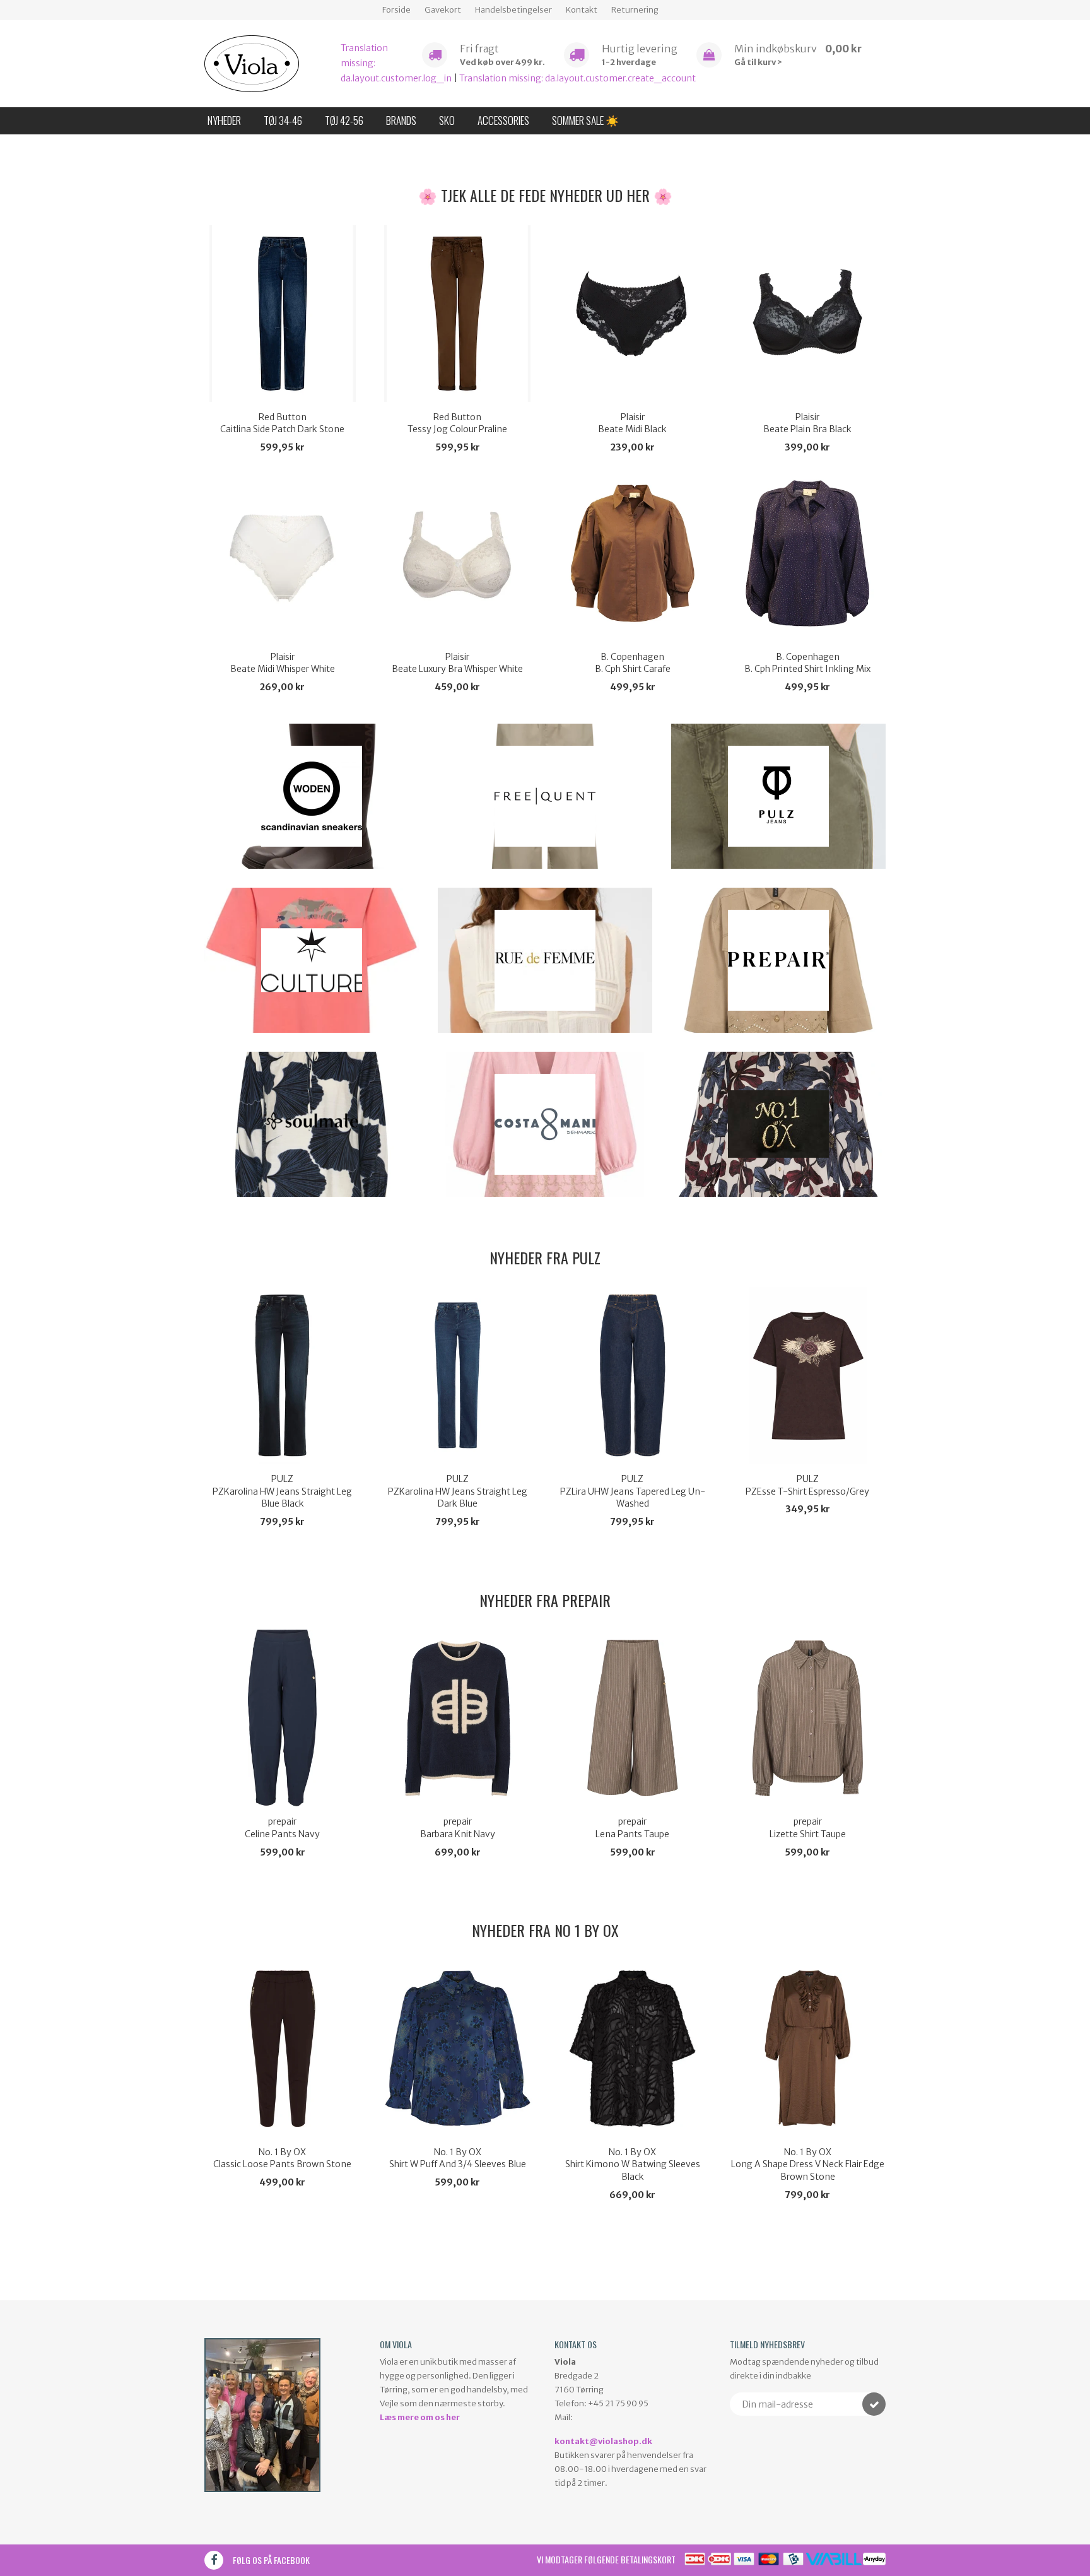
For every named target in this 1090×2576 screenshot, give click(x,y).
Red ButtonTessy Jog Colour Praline (457, 423)
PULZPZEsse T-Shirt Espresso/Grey (807, 1485)
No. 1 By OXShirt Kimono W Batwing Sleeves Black (633, 2164)
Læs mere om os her (420, 2417)
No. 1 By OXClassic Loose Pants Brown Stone (282, 2158)
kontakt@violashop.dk (603, 2441)
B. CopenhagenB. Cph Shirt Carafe (633, 663)
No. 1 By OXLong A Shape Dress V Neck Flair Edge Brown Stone (808, 2164)
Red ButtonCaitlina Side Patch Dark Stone (282, 423)
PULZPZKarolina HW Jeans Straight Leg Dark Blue (458, 1491)
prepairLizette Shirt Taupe (808, 1828)
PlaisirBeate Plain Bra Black (807, 423)
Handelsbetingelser (513, 10)
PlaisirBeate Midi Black (632, 423)
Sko (447, 120)
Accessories (503, 120)
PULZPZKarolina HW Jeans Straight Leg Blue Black (282, 1491)
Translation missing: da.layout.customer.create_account (577, 78)
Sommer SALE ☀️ (585, 120)
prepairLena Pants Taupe (632, 1828)
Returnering (635, 10)
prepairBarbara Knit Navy (458, 1828)
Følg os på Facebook (271, 2560)
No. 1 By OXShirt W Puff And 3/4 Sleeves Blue (458, 2158)
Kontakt (582, 10)
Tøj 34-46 (283, 120)
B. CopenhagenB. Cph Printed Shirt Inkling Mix (807, 663)
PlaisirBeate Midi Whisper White (283, 663)
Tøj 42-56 (344, 120)
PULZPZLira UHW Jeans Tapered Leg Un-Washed (633, 1491)
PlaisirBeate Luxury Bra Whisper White (457, 663)
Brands (401, 120)
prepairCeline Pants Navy (282, 1828)
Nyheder (224, 120)
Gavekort (443, 10)
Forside (396, 10)
